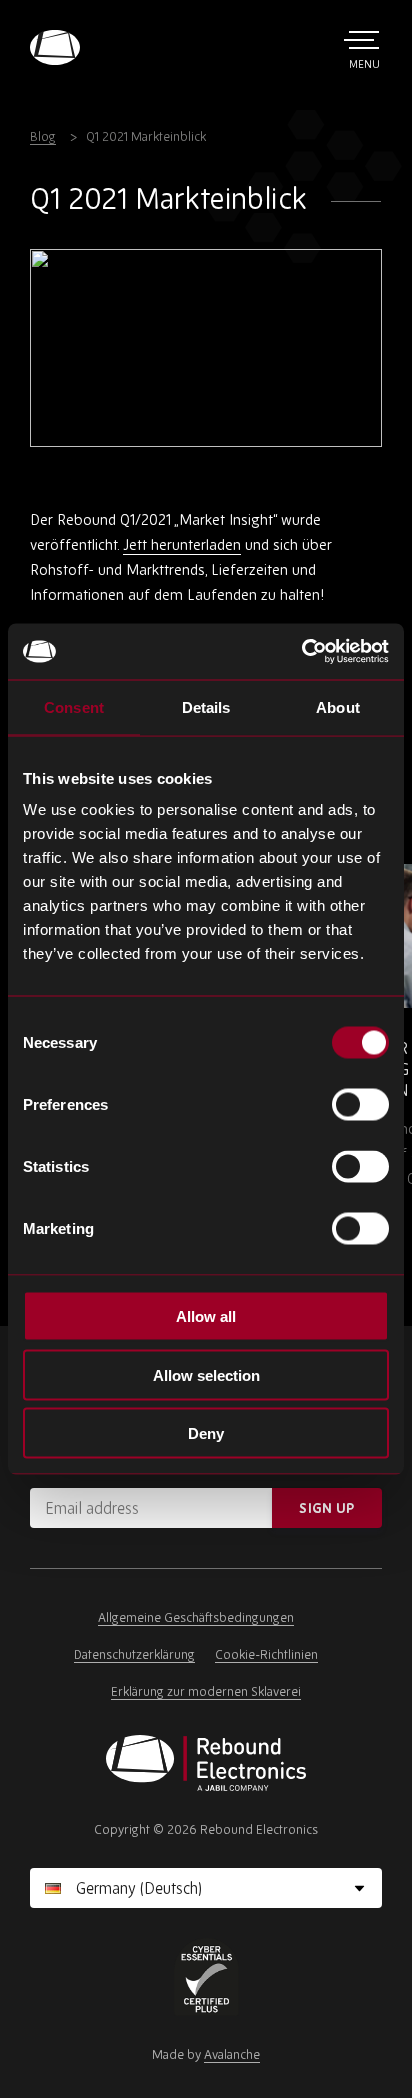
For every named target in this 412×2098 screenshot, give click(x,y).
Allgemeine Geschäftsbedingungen (196, 1617)
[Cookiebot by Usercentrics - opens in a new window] (301, 652)
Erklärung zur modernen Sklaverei (206, 1691)
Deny (206, 1433)
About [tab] (338, 706)
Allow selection (206, 1374)
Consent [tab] (74, 706)
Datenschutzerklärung (134, 1654)
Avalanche (232, 2054)
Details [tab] (206, 706)
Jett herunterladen (182, 544)
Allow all (206, 1316)
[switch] (360, 1105)
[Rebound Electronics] (55, 47)
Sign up (326, 1508)
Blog (43, 136)
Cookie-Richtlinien (266, 1654)
